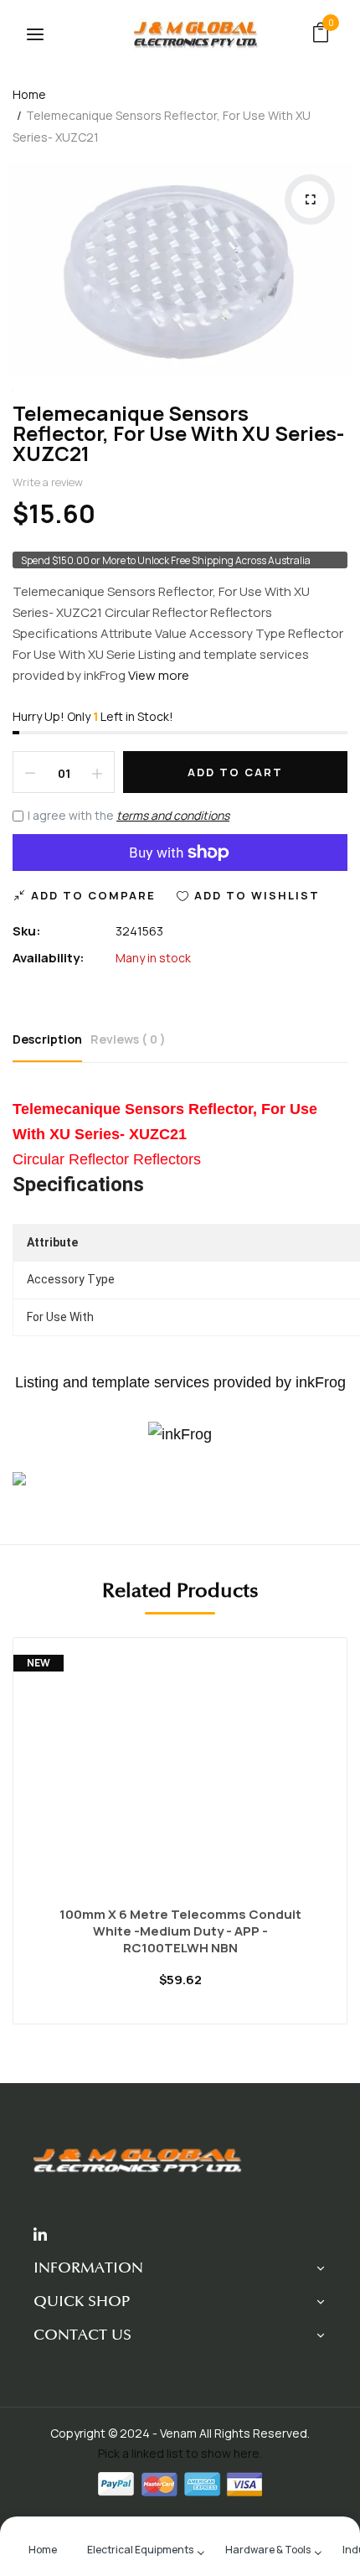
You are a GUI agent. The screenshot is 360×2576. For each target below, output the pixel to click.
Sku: (27, 931)
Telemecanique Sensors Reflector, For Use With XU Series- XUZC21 (178, 433)
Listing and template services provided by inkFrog (180, 1382)
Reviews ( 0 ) (128, 1039)
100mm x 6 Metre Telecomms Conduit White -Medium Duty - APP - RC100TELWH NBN (180, 1931)
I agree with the (129, 815)
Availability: (49, 958)
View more (159, 675)
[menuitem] (43, 2548)
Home (29, 94)
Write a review (48, 482)
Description (47, 1039)
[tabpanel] (180, 1843)
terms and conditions (173, 815)
